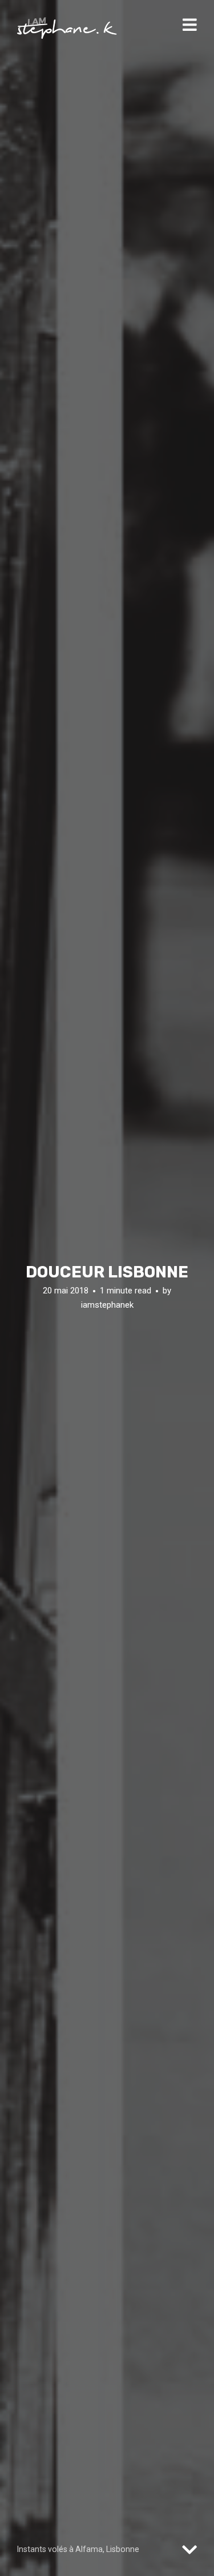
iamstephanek (107, 1305)
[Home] (67, 28)
